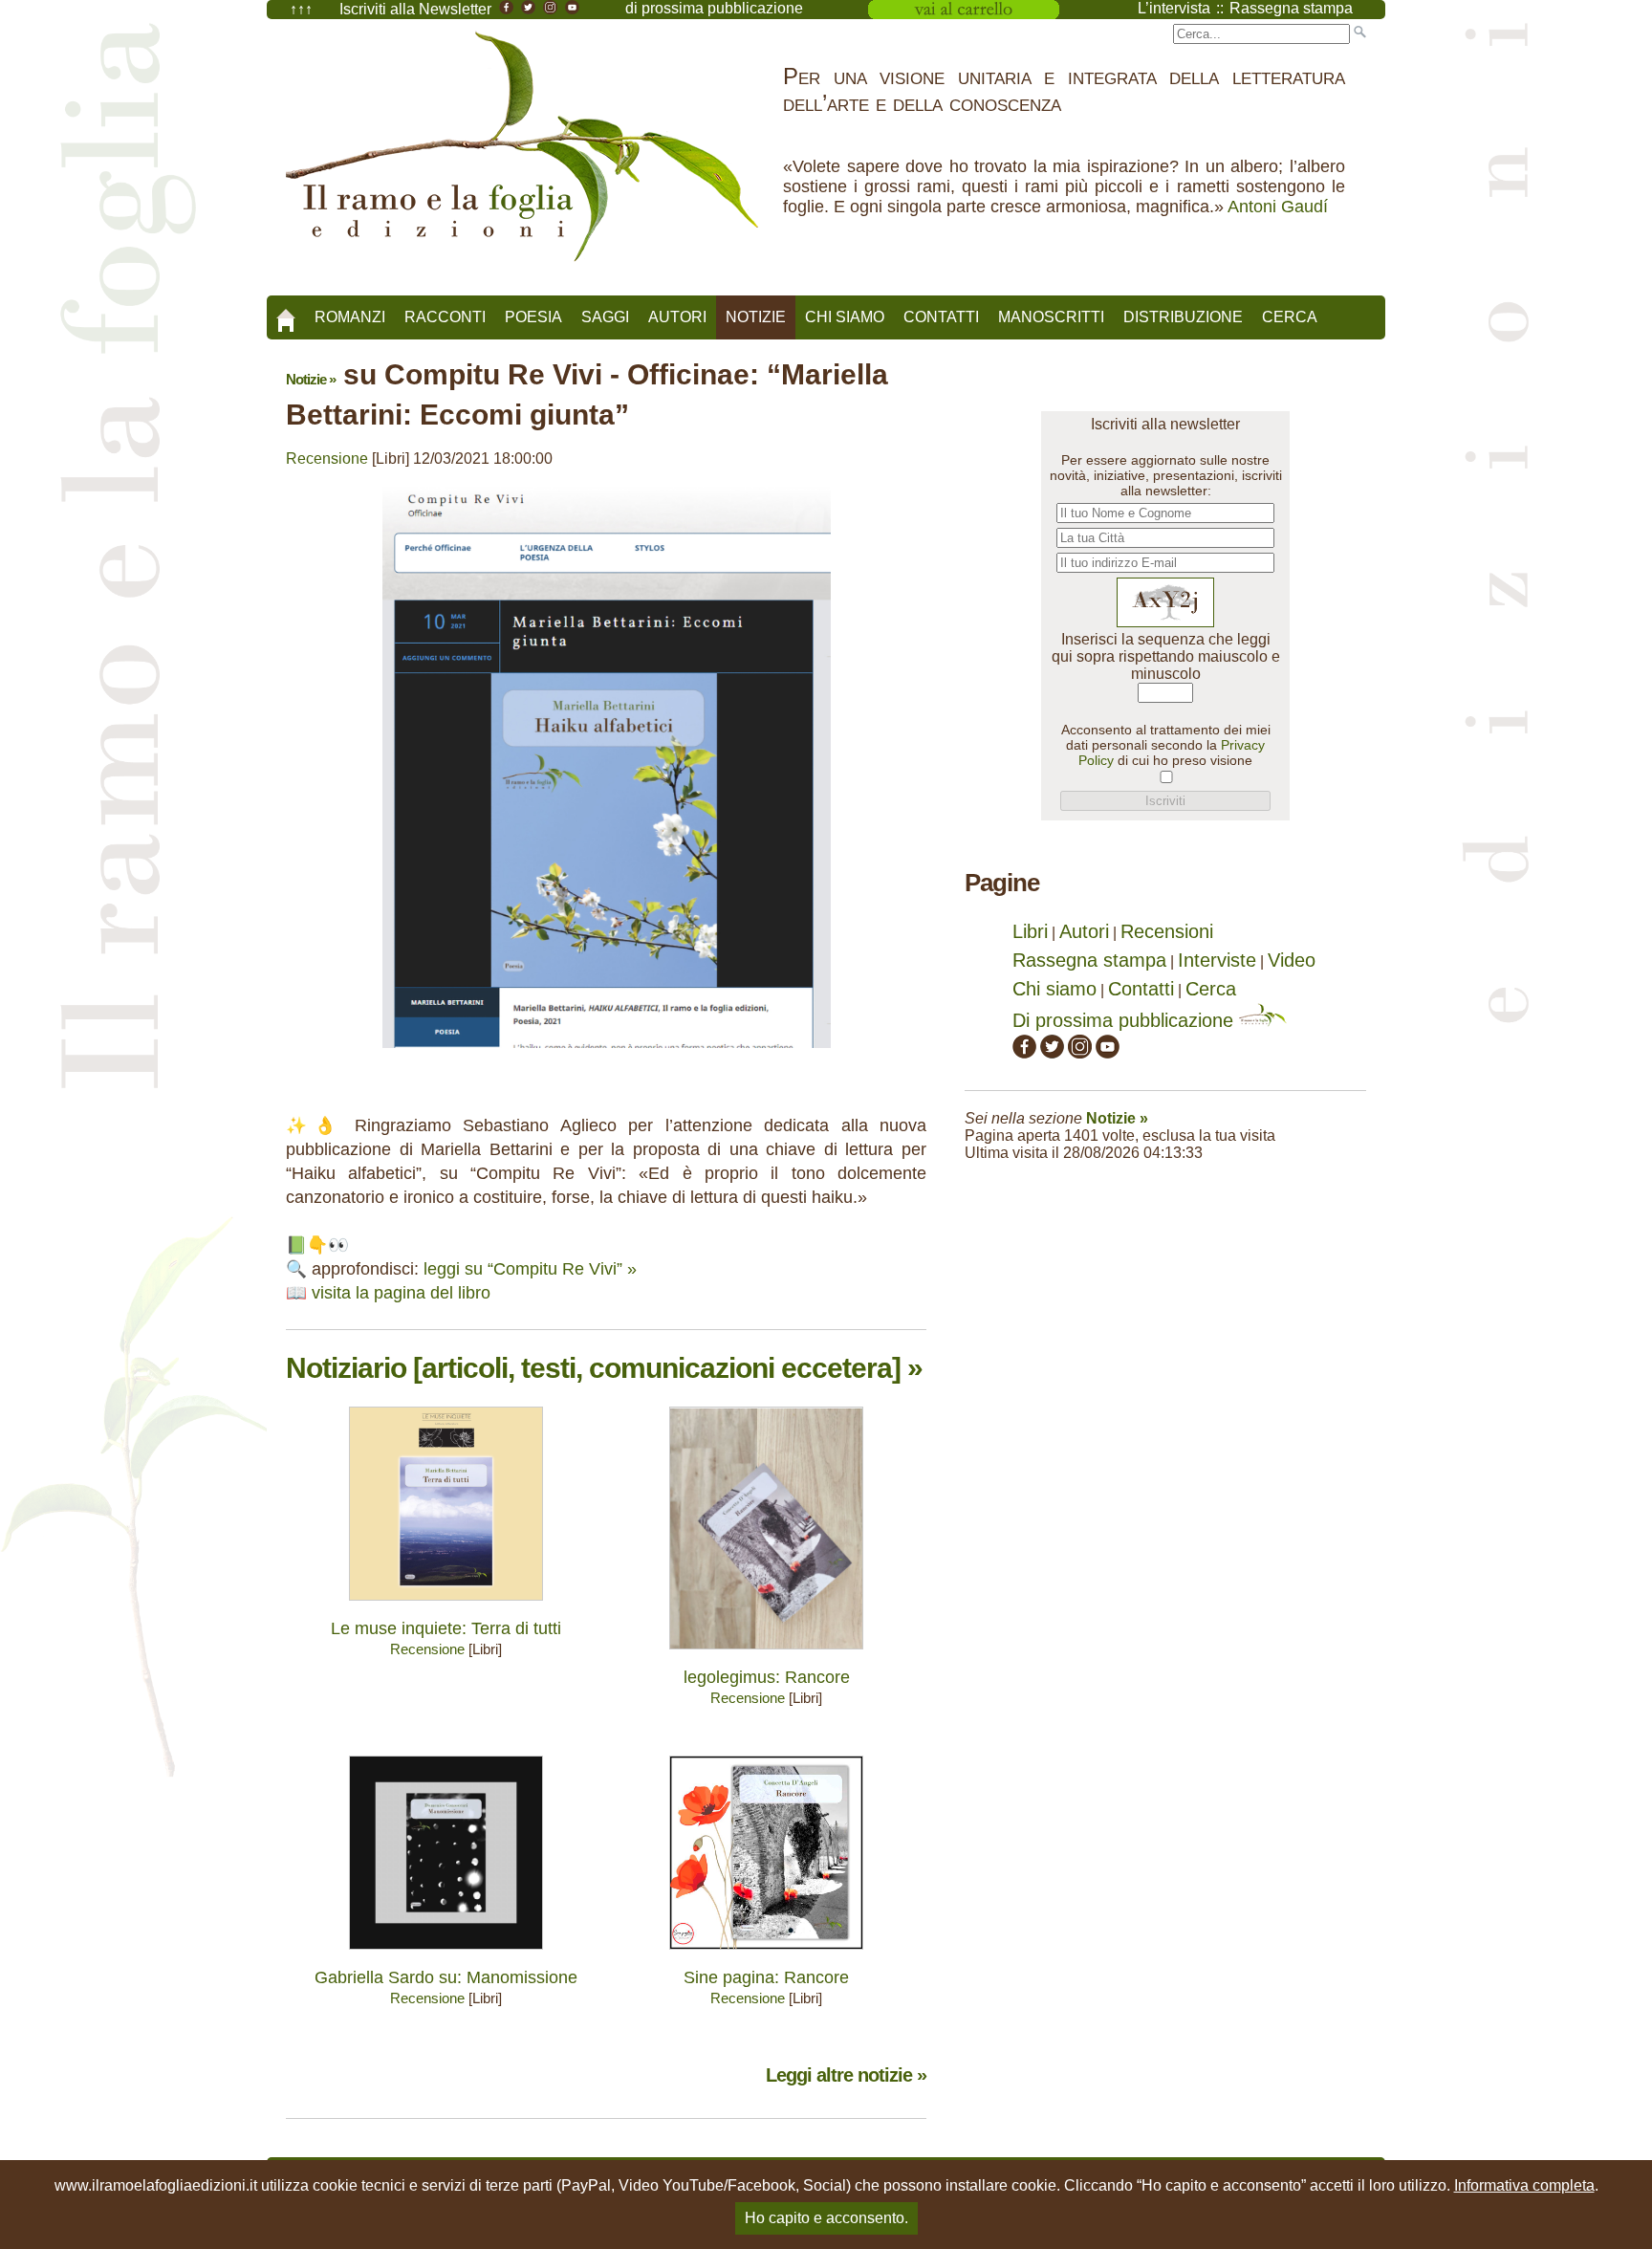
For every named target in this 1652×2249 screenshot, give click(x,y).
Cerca (1290, 317)
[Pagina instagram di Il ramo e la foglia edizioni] (1080, 1052)
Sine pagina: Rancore (766, 1977)
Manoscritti (1051, 317)
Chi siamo (845, 317)
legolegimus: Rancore (767, 1677)
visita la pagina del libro (401, 1293)
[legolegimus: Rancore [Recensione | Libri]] (766, 1654)
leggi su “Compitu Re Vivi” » (530, 1269)
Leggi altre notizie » (846, 2075)
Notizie (756, 317)
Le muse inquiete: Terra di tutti (446, 1628)
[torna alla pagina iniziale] (286, 314)
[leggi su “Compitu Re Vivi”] (607, 1052)
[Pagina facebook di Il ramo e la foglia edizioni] (1024, 1052)
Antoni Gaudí (1278, 207)
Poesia (533, 317)
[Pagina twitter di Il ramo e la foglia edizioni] (1052, 1052)
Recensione (327, 459)
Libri (1030, 931)
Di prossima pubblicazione (1126, 1020)
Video (1292, 960)
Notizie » (311, 379)
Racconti (445, 317)
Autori (677, 317)
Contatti (941, 317)
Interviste (1217, 960)
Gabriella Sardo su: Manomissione (446, 1977)
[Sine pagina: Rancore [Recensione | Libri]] (766, 1954)
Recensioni (1167, 931)
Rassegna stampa (1089, 960)
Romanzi (350, 317)
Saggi (605, 317)
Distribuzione (1183, 317)
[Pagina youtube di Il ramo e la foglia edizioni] (1108, 1052)
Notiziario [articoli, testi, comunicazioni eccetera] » (604, 1368)
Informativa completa (1524, 2185)
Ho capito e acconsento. (826, 2218)
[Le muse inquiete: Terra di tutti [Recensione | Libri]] (446, 1605)
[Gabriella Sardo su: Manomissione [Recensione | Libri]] (446, 1954)
